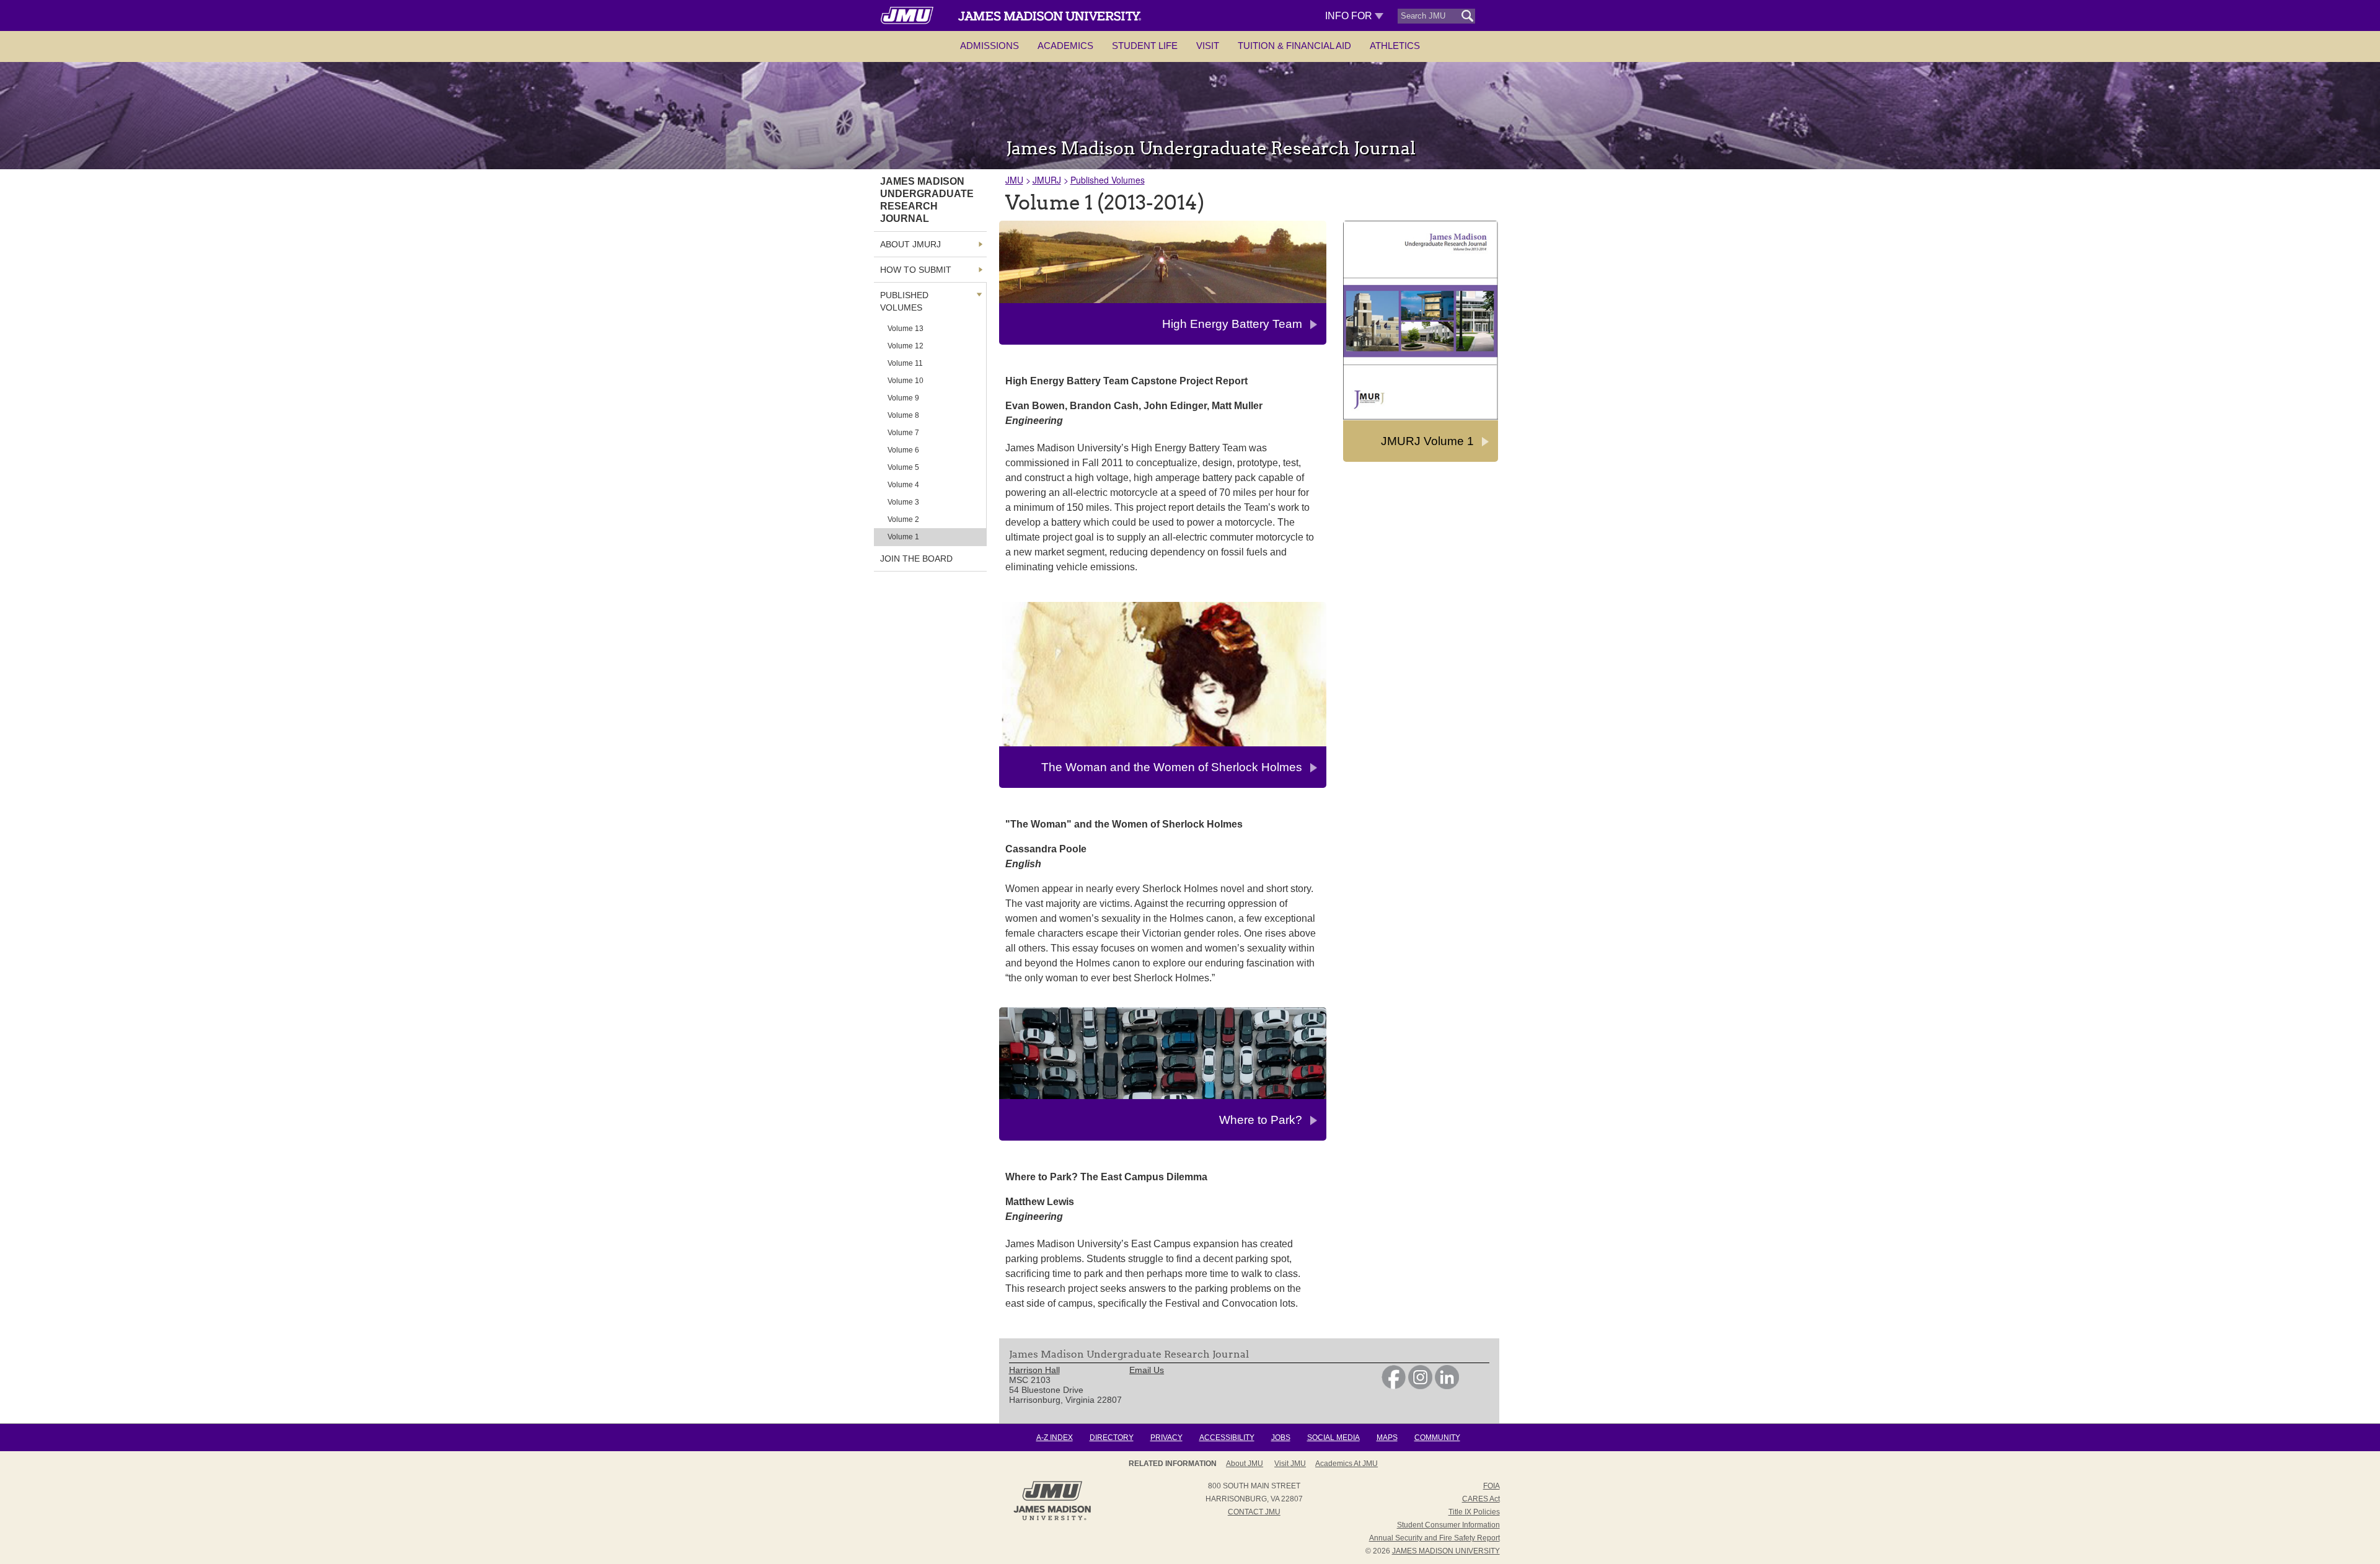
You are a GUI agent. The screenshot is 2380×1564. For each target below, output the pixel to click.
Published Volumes (1108, 180)
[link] (1394, 1386)
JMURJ (1047, 180)
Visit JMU (1290, 1464)
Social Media (1333, 1438)
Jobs (1281, 1438)
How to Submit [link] (916, 270)
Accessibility (1227, 1438)
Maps (1387, 1438)
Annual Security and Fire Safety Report (1435, 1538)
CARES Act (1481, 1499)
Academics (1065, 46)
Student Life (1145, 46)
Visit (1208, 46)
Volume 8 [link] (903, 415)
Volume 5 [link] (903, 467)
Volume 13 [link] (906, 329)
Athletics (1395, 46)
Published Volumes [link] (904, 301)
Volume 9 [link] (903, 398)
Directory (1112, 1438)
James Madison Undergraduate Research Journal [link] (927, 200)
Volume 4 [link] (903, 485)
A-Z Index (1055, 1438)
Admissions (989, 46)
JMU (1014, 180)
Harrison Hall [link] (1034, 1370)
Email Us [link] (1147, 1370)
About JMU (1245, 1464)
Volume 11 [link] (905, 363)
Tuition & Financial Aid (1294, 46)
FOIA (1492, 1486)
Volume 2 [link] (903, 519)
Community (1437, 1438)
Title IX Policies (1474, 1512)
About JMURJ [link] (910, 244)
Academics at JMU (1346, 1464)
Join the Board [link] (916, 559)
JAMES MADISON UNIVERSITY (1446, 1551)
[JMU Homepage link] (1052, 1519)
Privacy (1166, 1438)
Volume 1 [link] (903, 537)
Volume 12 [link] (906, 346)
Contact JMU (1254, 1512)
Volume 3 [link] (903, 502)
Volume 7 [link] (903, 433)
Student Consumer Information (1448, 1525)
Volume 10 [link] (906, 381)
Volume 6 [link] (903, 450)
